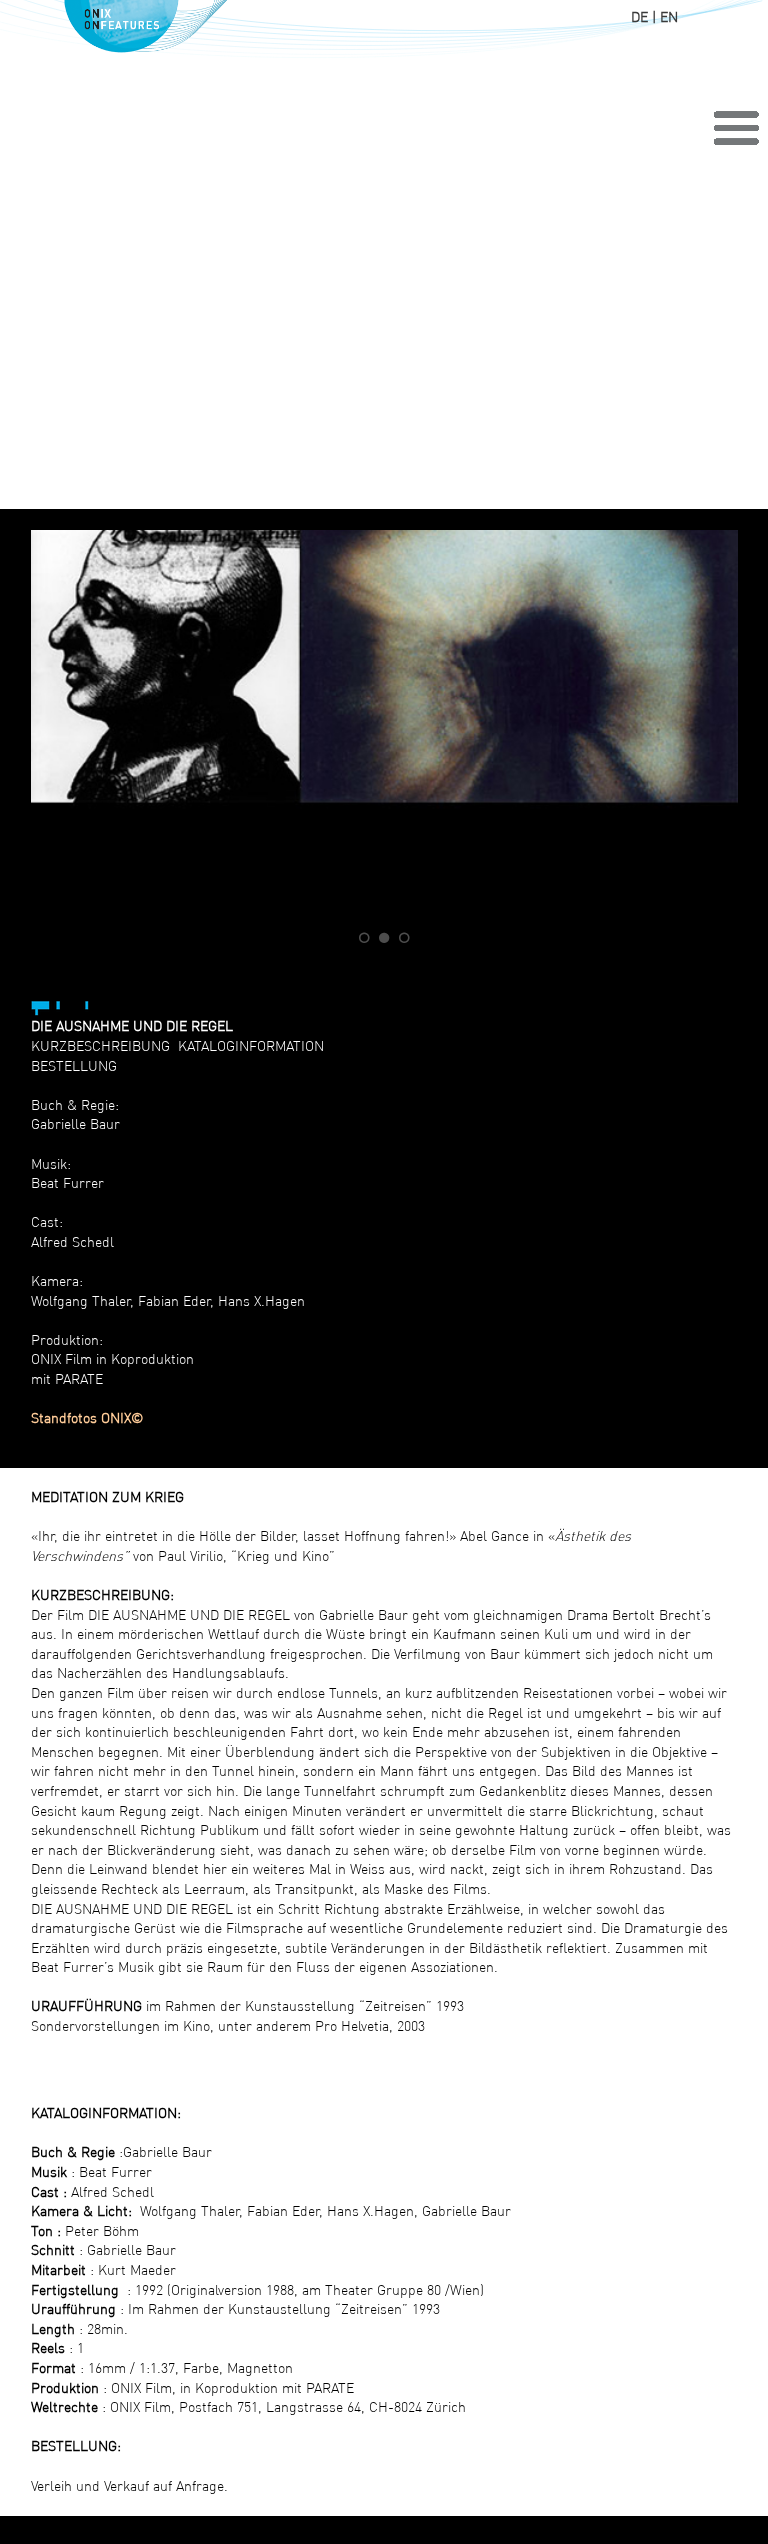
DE (639, 17)
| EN (665, 17)
